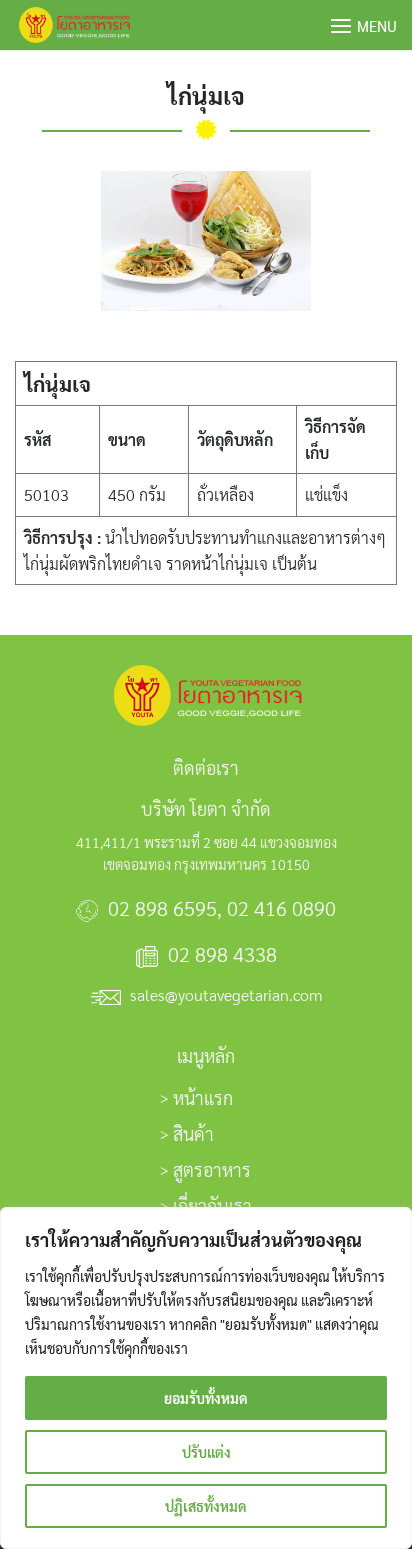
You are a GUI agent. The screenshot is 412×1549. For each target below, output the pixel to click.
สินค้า (193, 1133)
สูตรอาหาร (212, 1169)
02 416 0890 (281, 908)
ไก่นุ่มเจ (206, 95)
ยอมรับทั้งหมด (206, 1398)
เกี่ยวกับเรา (212, 1205)
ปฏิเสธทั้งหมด (206, 1506)
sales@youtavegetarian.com (226, 994)
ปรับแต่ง (206, 1452)
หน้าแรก (203, 1097)
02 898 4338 (222, 954)
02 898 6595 (162, 908)
